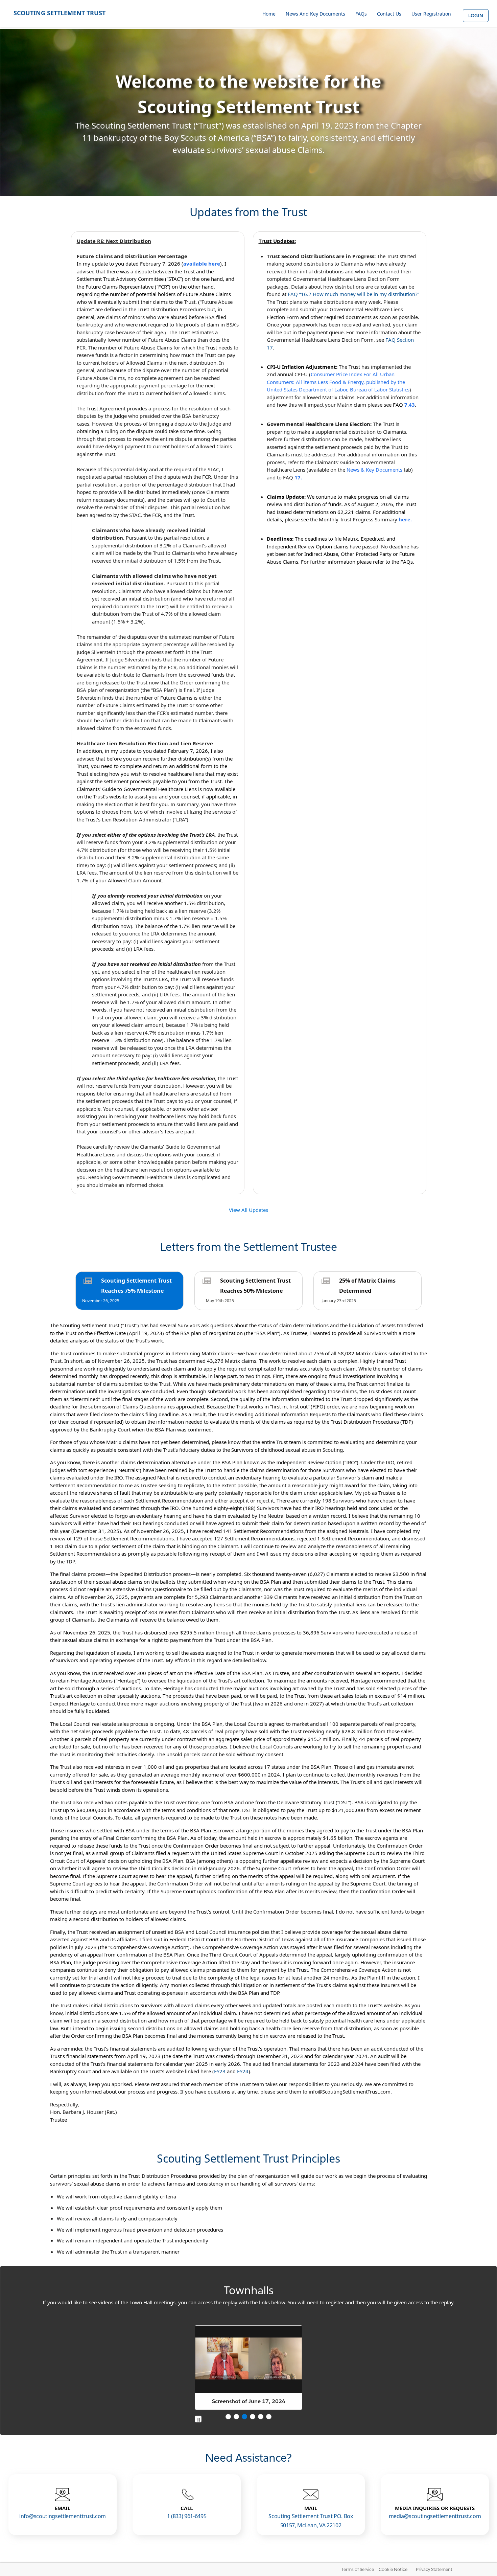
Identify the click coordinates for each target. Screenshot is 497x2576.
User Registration (431, 14)
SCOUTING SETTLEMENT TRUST (60, 13)
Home (269, 14)
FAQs (361, 14)
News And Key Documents (315, 14)
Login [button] (476, 16)
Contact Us (389, 14)
